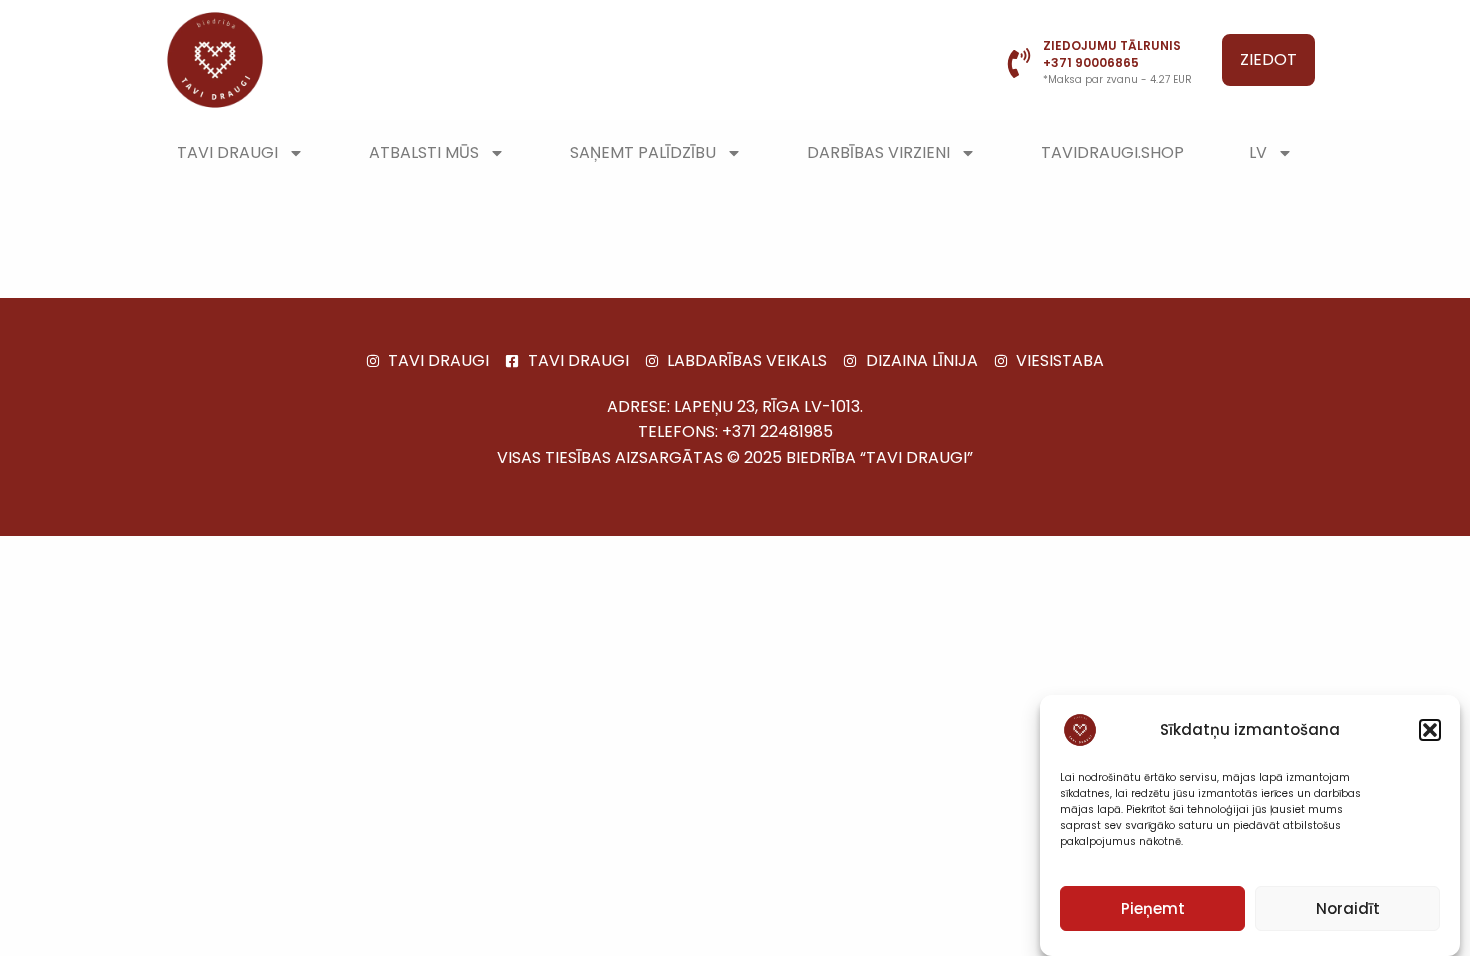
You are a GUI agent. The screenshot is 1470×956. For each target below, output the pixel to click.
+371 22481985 (777, 431)
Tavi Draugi (227, 152)
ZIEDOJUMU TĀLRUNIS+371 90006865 (1112, 54)
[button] (1430, 730)
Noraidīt (1348, 908)
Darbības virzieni (878, 152)
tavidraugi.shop (1112, 152)
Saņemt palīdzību (643, 152)
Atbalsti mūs (424, 152)
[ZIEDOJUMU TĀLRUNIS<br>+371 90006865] (1019, 63)
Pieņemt (1153, 908)
